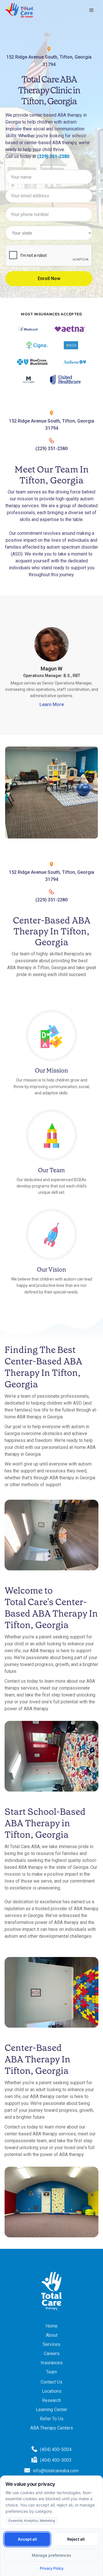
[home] (19, 10)
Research (51, 2400)
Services (51, 2344)
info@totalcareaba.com (56, 2471)
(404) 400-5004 (56, 2449)
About (52, 2335)
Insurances (52, 2363)
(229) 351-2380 (53, 156)
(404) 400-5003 (56, 2460)
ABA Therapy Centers (52, 2428)
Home (51, 2326)
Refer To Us (52, 2419)
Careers (52, 2354)
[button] (92, 10)
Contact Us (51, 2382)
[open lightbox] (51, 793)
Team (51, 2372)
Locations (52, 2391)
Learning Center (51, 2410)
